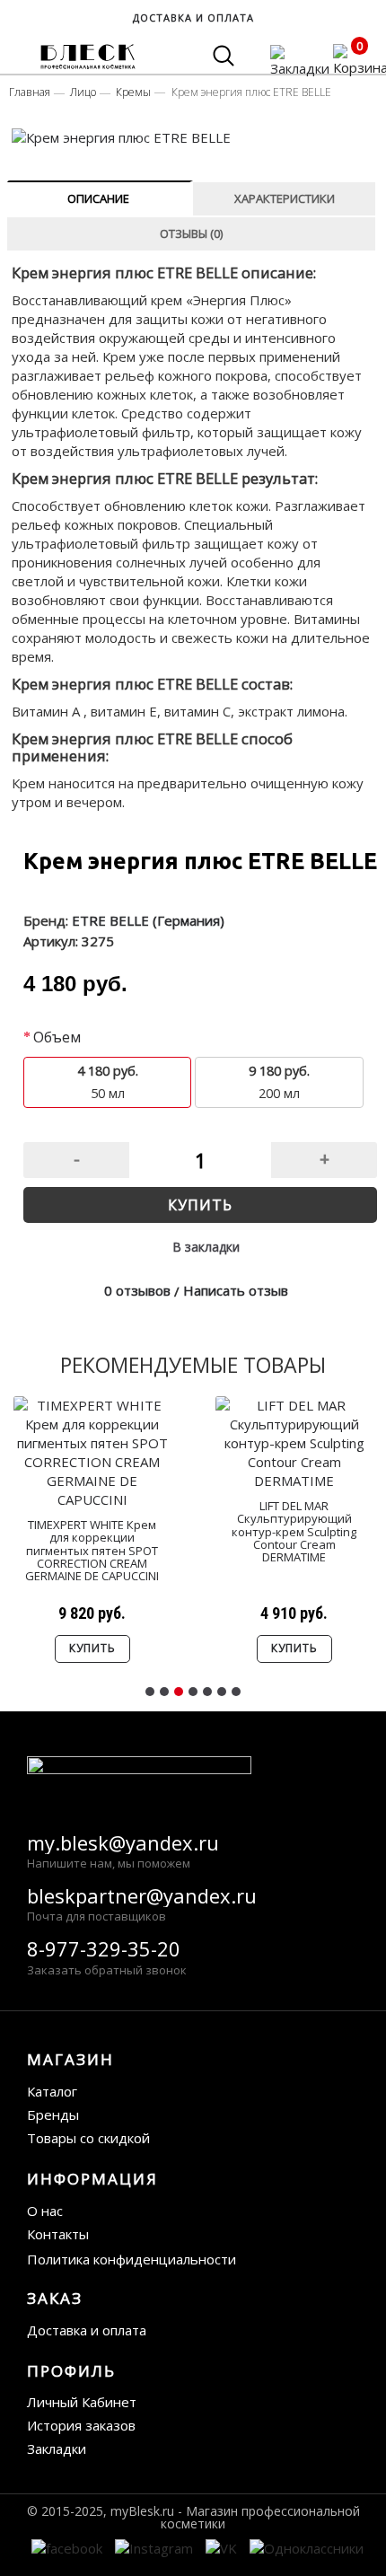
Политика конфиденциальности (132, 2259)
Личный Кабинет (82, 2402)
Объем (57, 1037)
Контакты (58, 2234)
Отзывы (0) (191, 233)
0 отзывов (137, 1290)
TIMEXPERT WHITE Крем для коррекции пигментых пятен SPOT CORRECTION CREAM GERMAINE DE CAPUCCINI (92, 1550)
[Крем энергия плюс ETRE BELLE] (194, 138)
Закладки (57, 2449)
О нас (45, 2211)
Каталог (52, 2091)
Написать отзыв (236, 1290)
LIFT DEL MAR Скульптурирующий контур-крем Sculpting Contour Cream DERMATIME (294, 1531)
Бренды (53, 2114)
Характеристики (285, 198)
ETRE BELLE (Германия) (148, 920)
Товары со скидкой (88, 2138)
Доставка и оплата (87, 2330)
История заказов (81, 2425)
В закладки (206, 1247)
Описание (98, 198)
